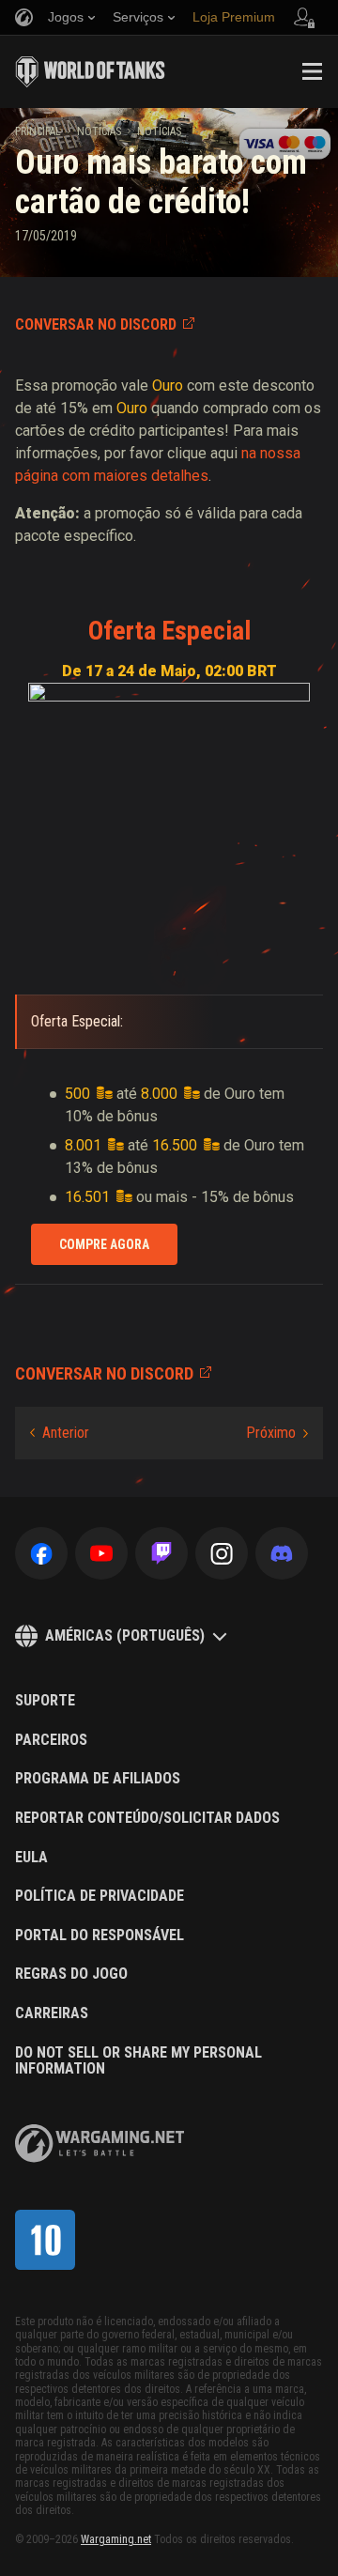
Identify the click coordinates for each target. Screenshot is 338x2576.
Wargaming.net (116, 2539)
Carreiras (52, 2013)
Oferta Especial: (77, 1021)
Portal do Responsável (100, 1936)
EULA (31, 1858)
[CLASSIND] (45, 2240)
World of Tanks (90, 71)
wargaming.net (100, 2144)
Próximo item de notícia (277, 1433)
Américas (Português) (125, 1635)
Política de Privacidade (100, 1896)
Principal (38, 131)
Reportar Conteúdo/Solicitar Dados (147, 1818)
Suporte (45, 1701)
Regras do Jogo (71, 1974)
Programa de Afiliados (98, 1779)
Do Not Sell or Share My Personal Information (138, 2061)
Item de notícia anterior (60, 1433)
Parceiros (51, 1740)
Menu (312, 71)
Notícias (99, 131)
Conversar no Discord (96, 324)
